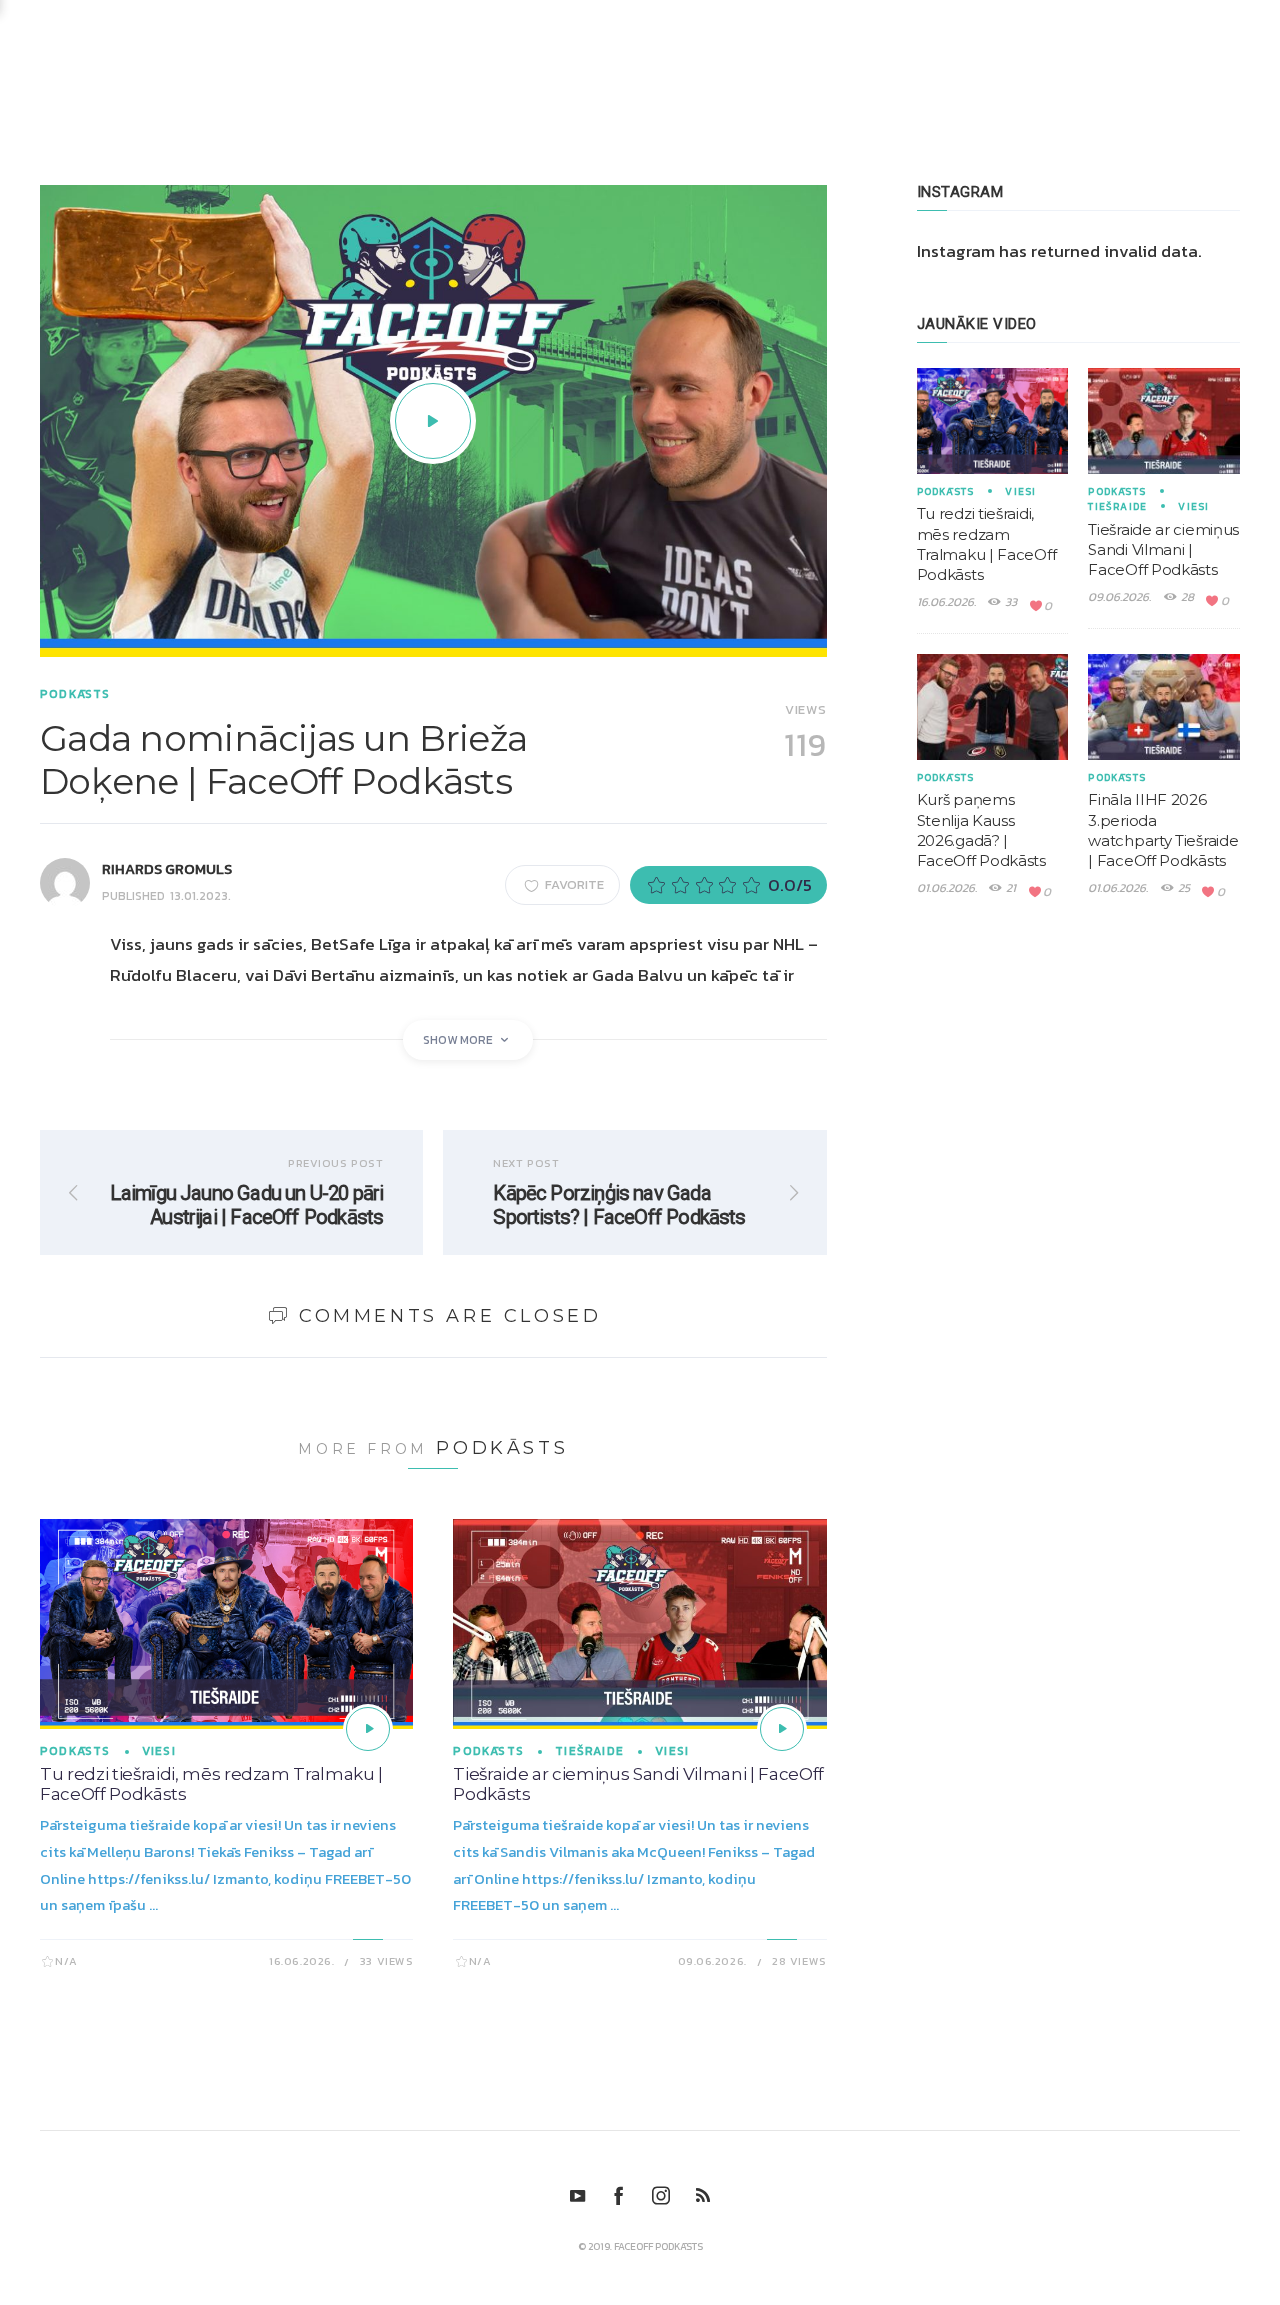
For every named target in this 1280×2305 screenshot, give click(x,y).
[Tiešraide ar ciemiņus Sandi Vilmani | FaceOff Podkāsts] (782, 1729)
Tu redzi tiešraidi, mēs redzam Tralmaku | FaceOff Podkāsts (987, 544)
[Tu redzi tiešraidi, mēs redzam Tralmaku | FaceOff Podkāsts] (368, 1729)
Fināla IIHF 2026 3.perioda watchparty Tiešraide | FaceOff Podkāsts (1163, 830)
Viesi (159, 1751)
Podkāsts (75, 694)
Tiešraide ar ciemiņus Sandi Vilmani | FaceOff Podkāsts (1163, 550)
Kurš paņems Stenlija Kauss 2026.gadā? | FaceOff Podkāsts (981, 830)
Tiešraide (589, 1751)
